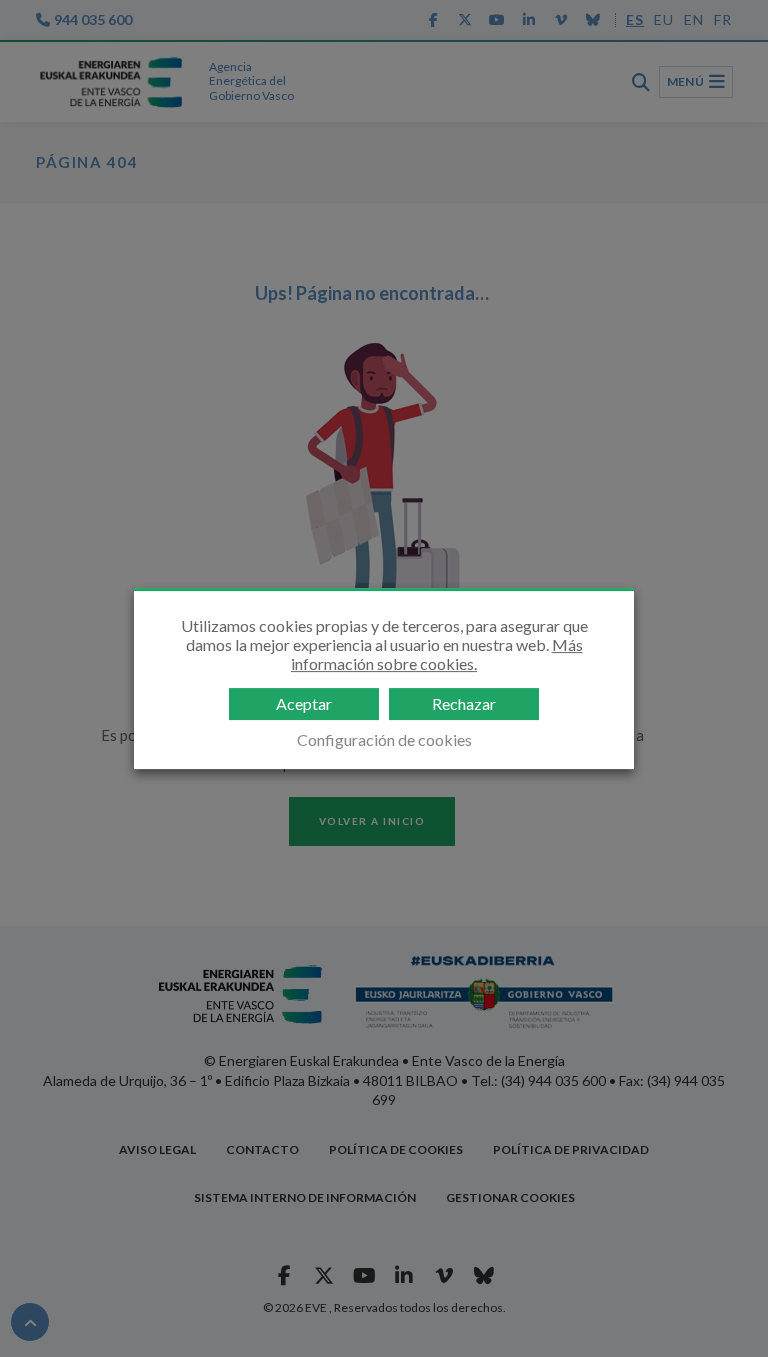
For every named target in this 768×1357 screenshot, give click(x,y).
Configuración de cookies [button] (384, 739)
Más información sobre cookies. (437, 654)
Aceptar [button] (304, 703)
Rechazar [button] (464, 703)
